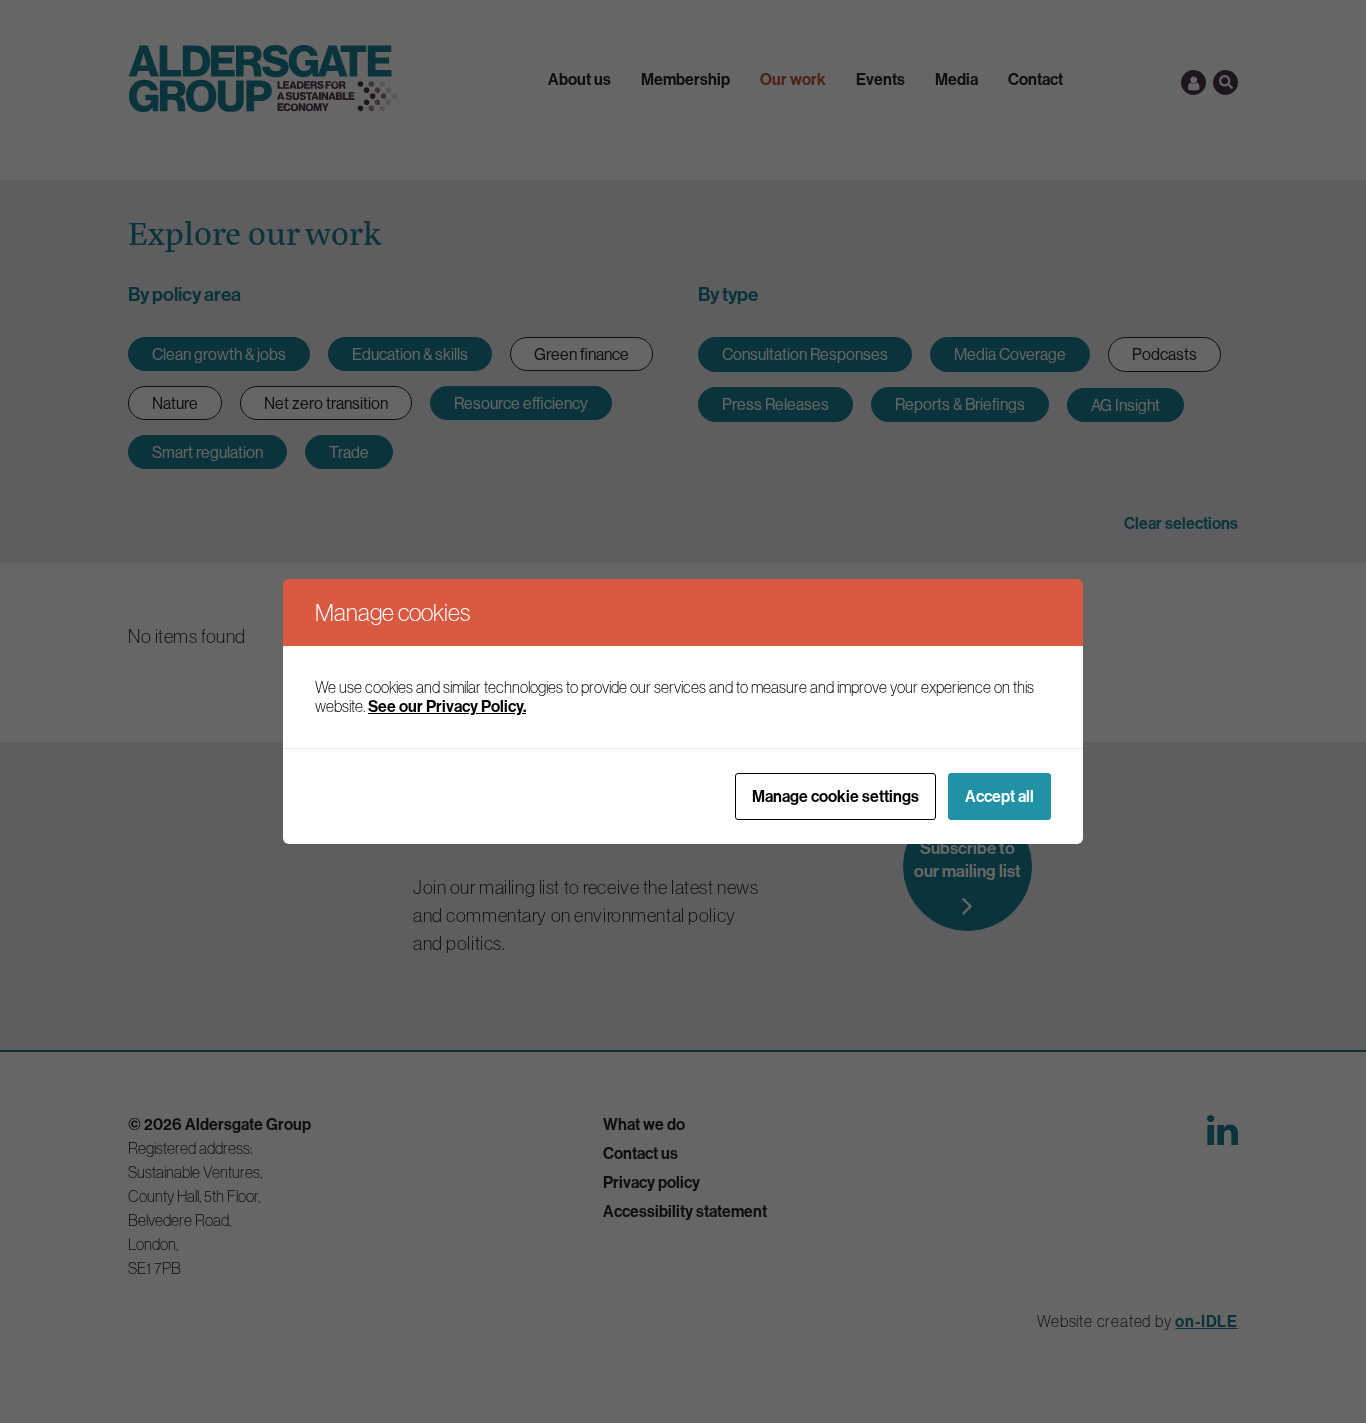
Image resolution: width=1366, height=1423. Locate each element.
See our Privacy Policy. (447, 706)
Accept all (999, 796)
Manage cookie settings (835, 796)
